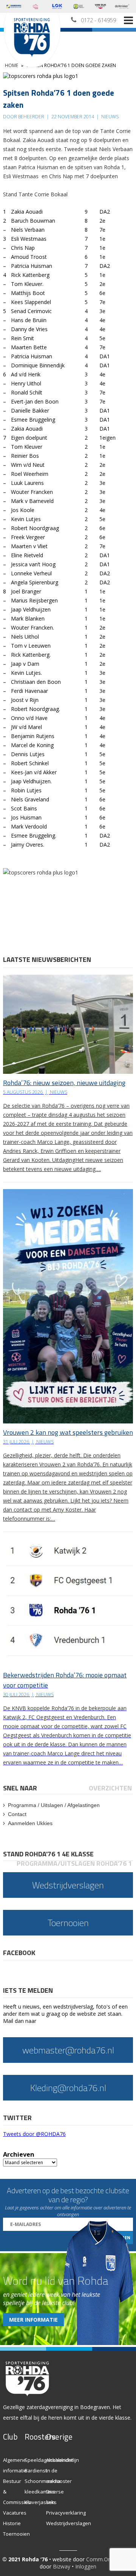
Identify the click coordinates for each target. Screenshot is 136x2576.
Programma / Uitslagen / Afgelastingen (54, 1805)
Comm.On (99, 2559)
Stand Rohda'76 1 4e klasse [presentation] (48, 1854)
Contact (17, 1814)
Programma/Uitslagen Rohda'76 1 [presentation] (74, 1863)
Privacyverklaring (66, 2513)
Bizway (62, 2566)
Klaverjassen (40, 2502)
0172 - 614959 (98, 20)
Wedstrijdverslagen (69, 2523)
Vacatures (15, 2513)
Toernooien (16, 2534)
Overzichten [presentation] (110, 1788)
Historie (12, 2523)
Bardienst (36, 2471)
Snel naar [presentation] (20, 1788)
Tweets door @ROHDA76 (34, 2134)
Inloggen (86, 2566)
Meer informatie (33, 2320)
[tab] (21, 1788)
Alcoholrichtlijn (63, 2460)
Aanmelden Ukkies (30, 1823)
